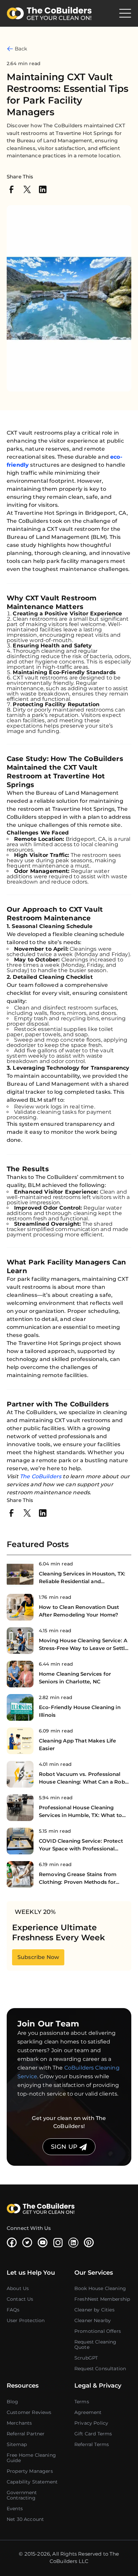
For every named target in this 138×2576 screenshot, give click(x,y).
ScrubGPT (86, 2358)
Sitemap (17, 2444)
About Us (18, 2288)
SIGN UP (65, 2147)
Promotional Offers (98, 2331)
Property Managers (30, 2471)
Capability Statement (32, 2482)
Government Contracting (22, 2495)
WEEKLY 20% (35, 1912)
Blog (13, 2402)
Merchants (19, 2423)
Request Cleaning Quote (95, 2344)
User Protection (26, 2320)
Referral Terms (92, 2444)
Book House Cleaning (100, 2288)
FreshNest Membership (102, 2299)
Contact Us (20, 2299)
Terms (82, 2402)
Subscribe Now (38, 1957)
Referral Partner (26, 2434)
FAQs (13, 2310)
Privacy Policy (91, 2423)
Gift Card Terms (93, 2434)
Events (15, 2509)
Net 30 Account (25, 2519)
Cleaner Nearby (93, 2320)
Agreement (88, 2412)
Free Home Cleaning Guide (31, 2458)
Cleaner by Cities (94, 2310)
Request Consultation (100, 2369)
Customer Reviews (29, 2412)
